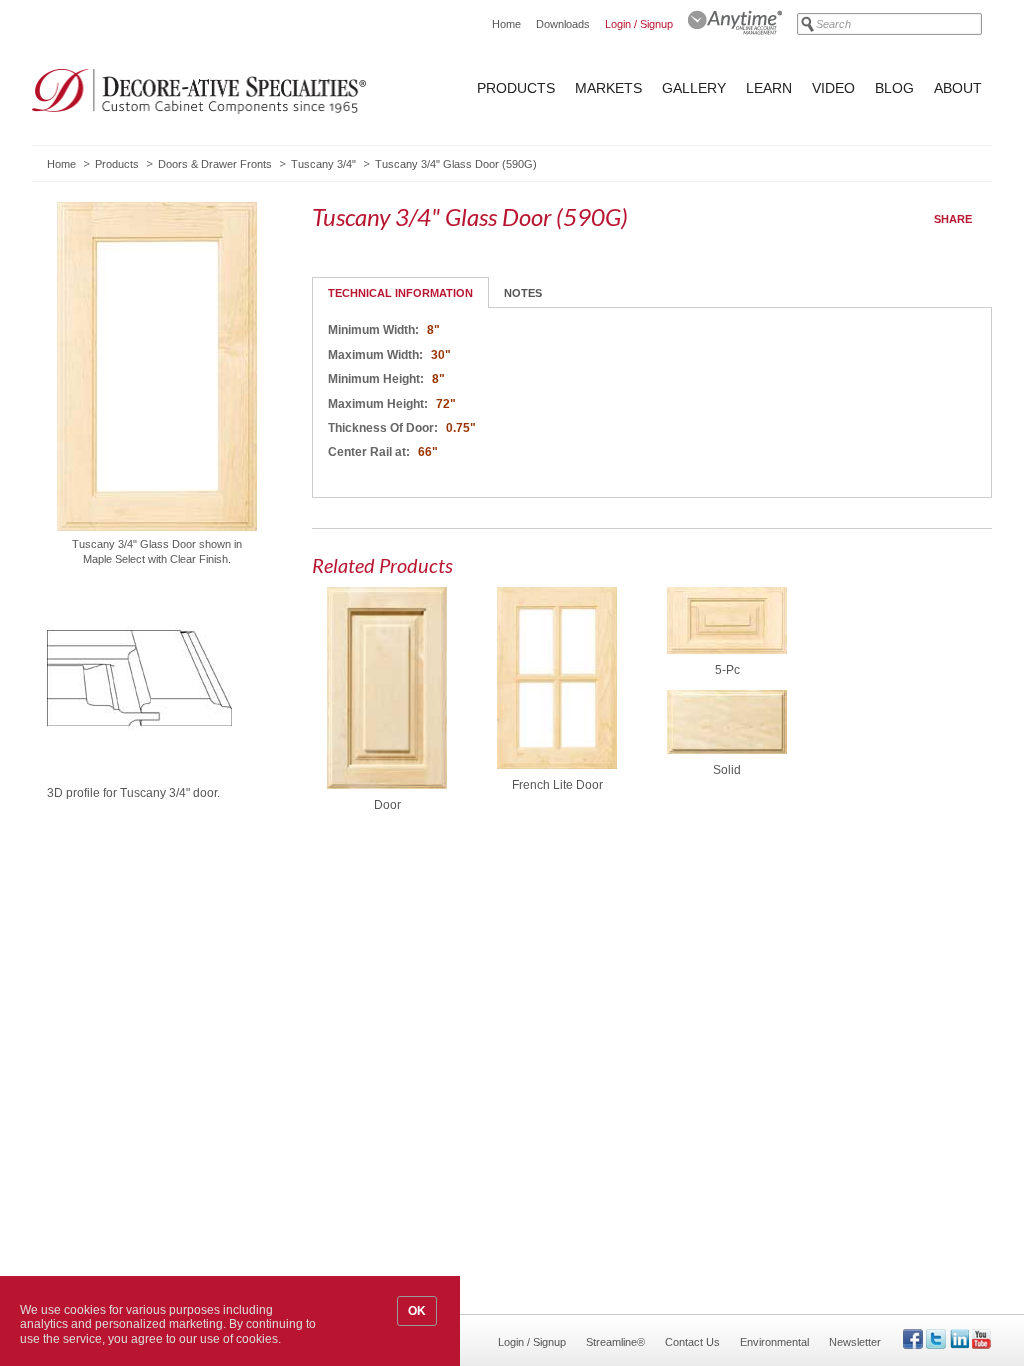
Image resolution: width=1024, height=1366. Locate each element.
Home (506, 24)
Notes (523, 293)
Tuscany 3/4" (323, 164)
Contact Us (692, 1342)
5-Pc (727, 670)
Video (833, 88)
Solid (727, 770)
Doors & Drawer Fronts (215, 164)
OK (417, 1311)
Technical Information (400, 293)
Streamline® (615, 1342)
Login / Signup (639, 24)
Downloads (563, 24)
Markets (608, 88)
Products (516, 88)
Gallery (694, 88)
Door (387, 805)
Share (953, 219)
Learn (769, 88)
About (958, 88)
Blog (894, 88)
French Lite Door (557, 785)
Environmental (774, 1342)
